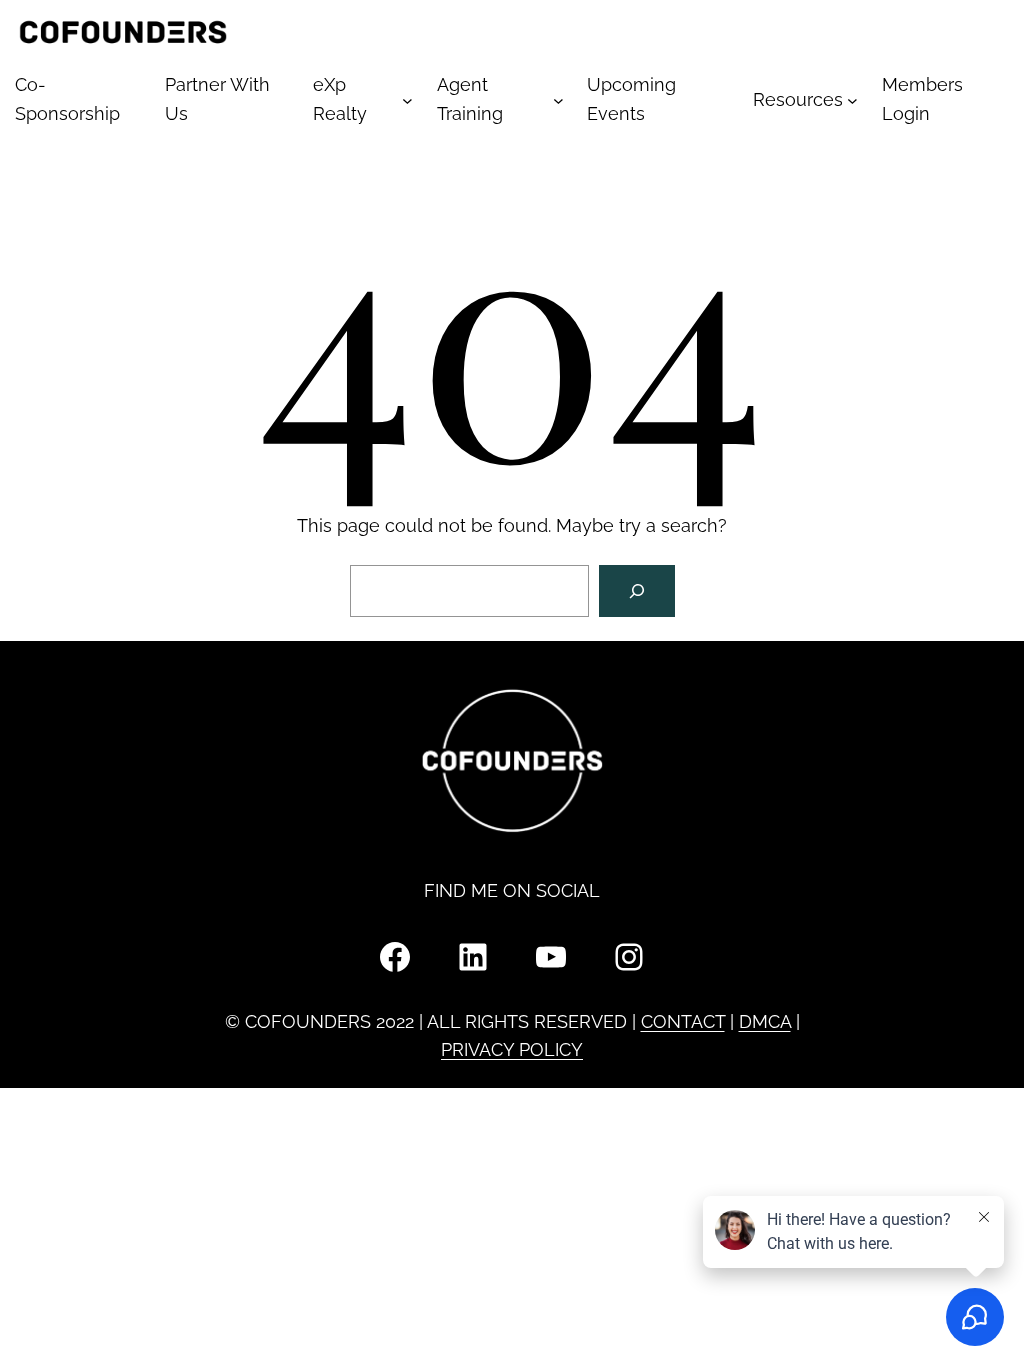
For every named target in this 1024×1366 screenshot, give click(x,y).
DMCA (765, 1021)
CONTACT (683, 1021)
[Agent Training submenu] (558, 100)
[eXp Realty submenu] (407, 100)
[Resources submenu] (852, 100)
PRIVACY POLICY (512, 1049)
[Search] (637, 591)
